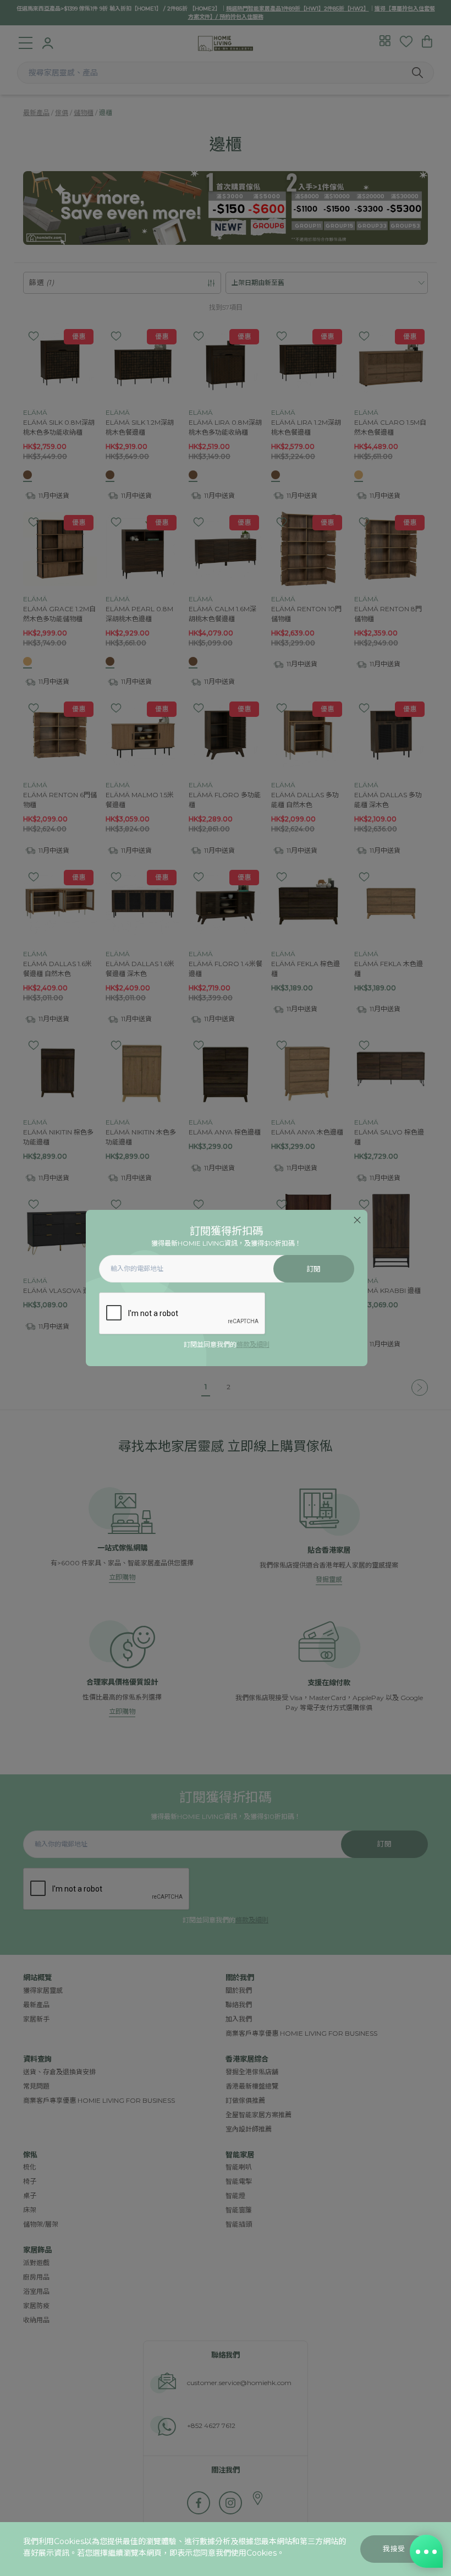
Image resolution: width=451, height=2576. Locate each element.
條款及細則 (253, 1344)
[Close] (357, 1220)
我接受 (394, 2549)
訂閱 (314, 1269)
